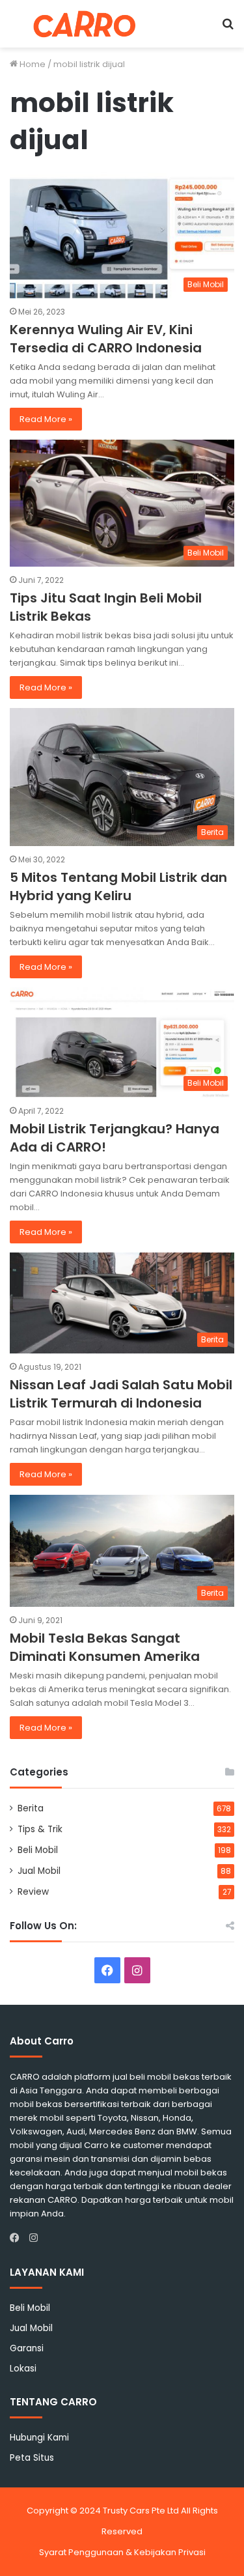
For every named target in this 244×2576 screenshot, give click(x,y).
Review (33, 1892)
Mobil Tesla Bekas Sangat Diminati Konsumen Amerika (105, 1647)
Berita (31, 1808)
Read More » (46, 419)
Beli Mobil (38, 1850)
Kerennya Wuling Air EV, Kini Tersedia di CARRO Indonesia (106, 339)
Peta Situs (32, 2458)
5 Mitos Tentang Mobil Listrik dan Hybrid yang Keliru (118, 886)
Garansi (27, 2348)
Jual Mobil (39, 1871)
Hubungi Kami (39, 2438)
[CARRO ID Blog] (85, 24)
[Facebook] (18, 2238)
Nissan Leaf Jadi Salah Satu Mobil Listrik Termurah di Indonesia (121, 1394)
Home (32, 64)
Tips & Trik (40, 1829)
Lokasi (23, 2369)
